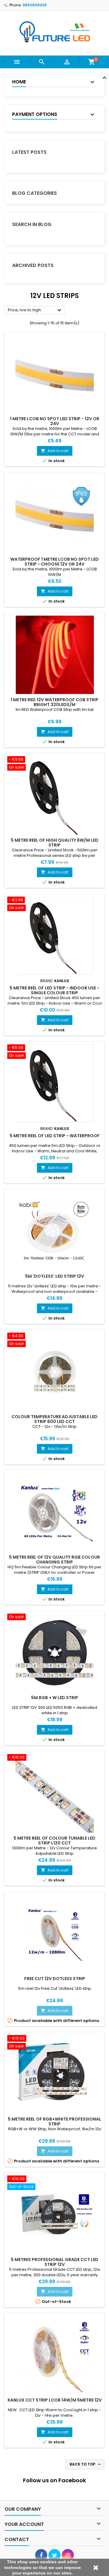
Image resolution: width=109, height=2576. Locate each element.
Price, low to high (35, 310)
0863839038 (35, 5)
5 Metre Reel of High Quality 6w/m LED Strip (55, 843)
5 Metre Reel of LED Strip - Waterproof (55, 1136)
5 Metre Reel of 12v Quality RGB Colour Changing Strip (54, 1560)
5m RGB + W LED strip (55, 1698)
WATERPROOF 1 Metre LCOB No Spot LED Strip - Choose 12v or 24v (54, 562)
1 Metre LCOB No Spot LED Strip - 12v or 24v (55, 421)
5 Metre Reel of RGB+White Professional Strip (54, 2121)
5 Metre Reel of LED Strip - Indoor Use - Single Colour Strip (54, 990)
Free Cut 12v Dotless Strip (55, 1979)
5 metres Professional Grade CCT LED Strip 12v (55, 2262)
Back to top (86, 2464)
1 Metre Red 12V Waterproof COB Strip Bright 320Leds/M (54, 702)
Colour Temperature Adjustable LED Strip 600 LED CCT (54, 1419)
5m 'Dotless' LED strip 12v (55, 1276)
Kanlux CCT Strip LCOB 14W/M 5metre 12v (55, 2400)
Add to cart (55, 451)
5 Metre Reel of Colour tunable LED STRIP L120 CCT (54, 1841)
